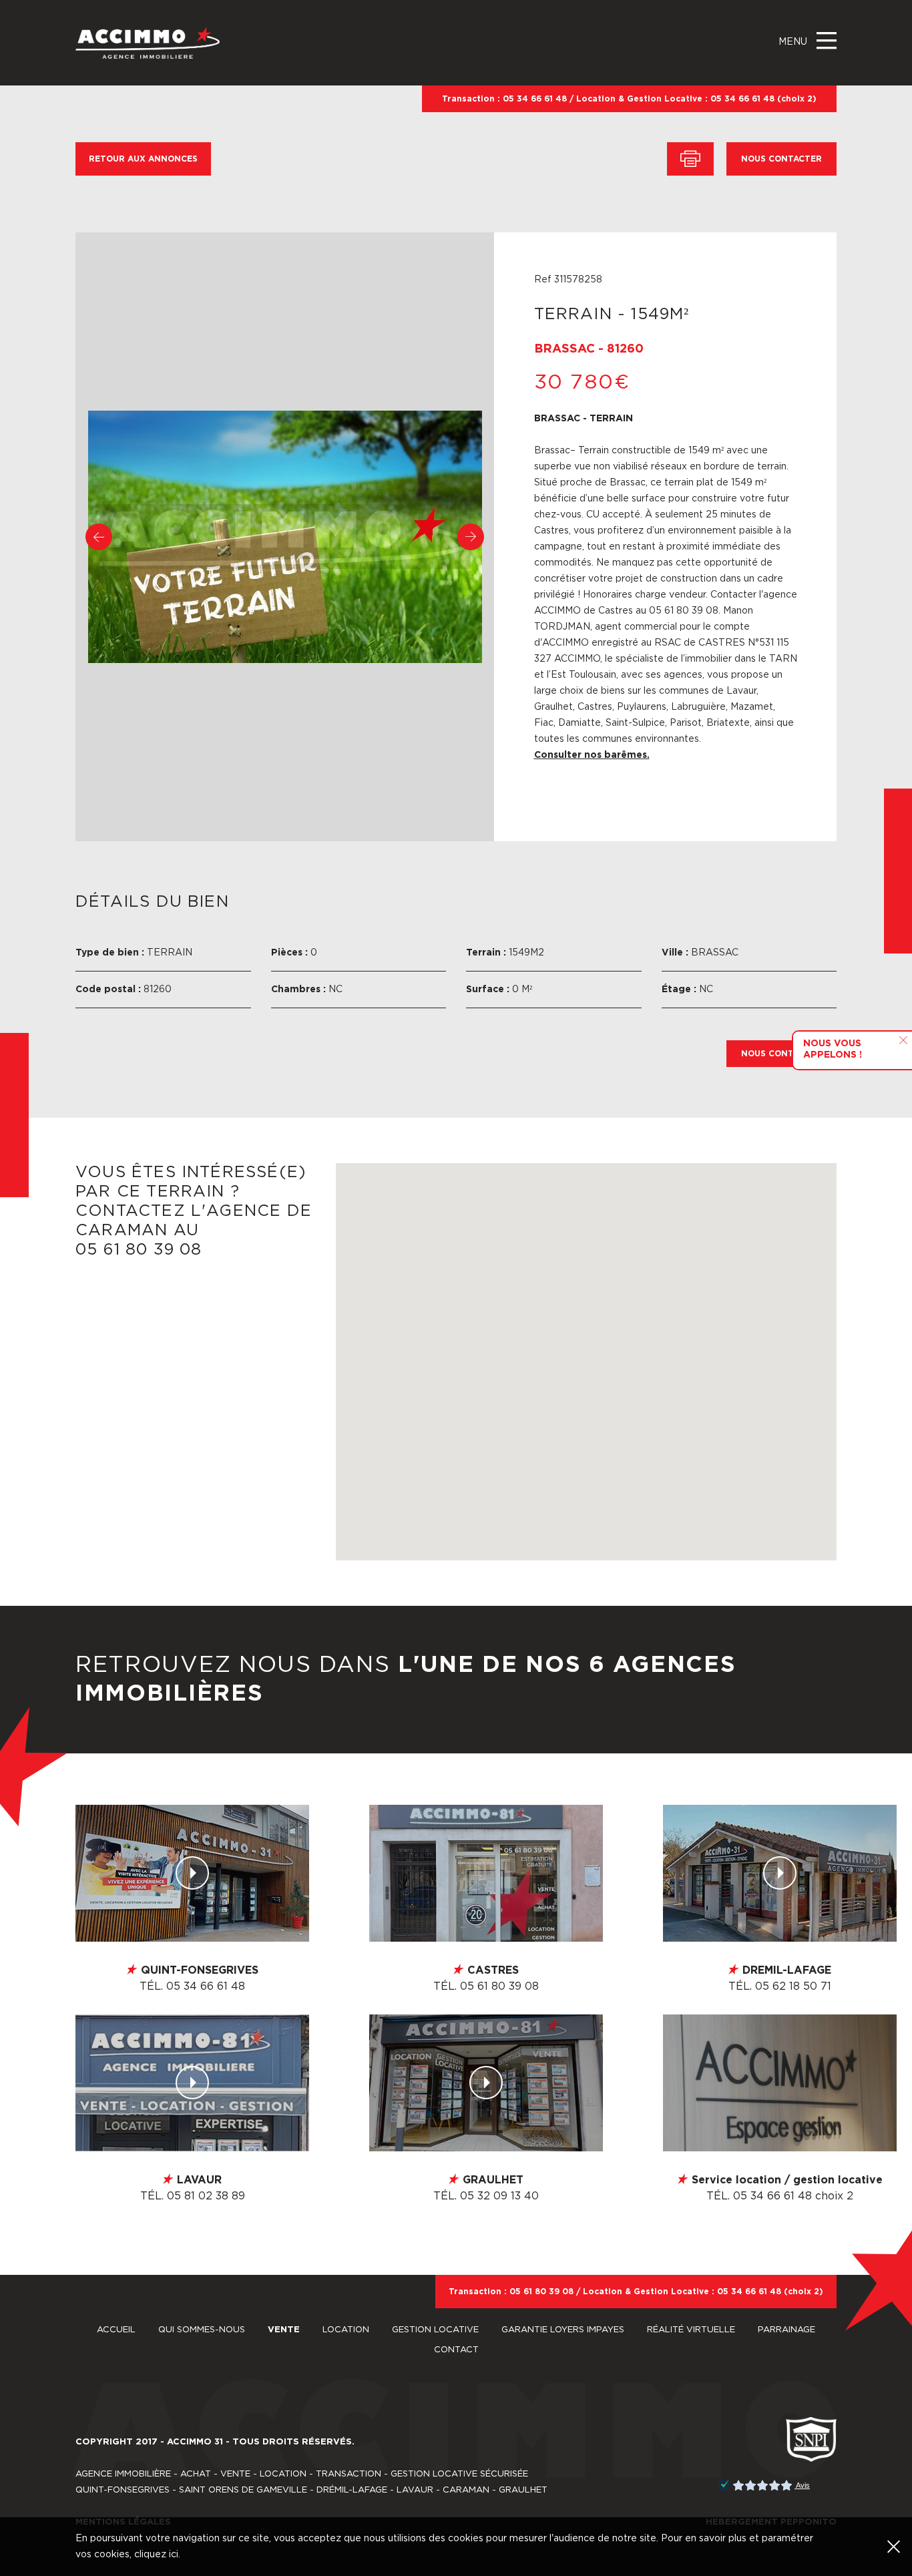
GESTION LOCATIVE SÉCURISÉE (459, 2474)
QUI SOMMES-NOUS (203, 2330)
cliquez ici (156, 2555)
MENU (794, 42)
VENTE (285, 2330)
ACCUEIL (118, 2330)
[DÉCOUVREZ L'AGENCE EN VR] (192, 1873)
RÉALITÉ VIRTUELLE (692, 2330)
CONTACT (456, 2350)
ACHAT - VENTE (215, 2474)
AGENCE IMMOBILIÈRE (123, 2474)
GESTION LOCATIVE (437, 2330)
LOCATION (347, 2330)
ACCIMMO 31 (195, 2442)
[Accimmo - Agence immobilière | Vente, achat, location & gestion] (148, 42)
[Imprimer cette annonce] (690, 159)
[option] (285, 537)
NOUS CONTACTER (781, 159)
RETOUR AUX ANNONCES (143, 159)
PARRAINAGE (786, 2330)
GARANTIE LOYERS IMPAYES (564, 2330)
